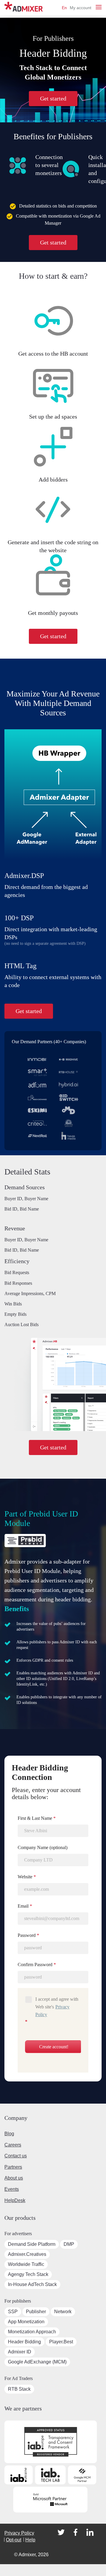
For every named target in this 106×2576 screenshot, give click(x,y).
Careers (13, 2145)
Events (12, 2189)
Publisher (36, 2312)
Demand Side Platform (32, 2244)
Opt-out (14, 2540)
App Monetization (26, 2322)
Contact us (16, 2156)
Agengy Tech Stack (28, 2274)
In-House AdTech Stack (32, 2284)
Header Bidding (24, 2342)
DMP (69, 2244)
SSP (13, 2312)
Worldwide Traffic (26, 2264)
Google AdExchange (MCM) (37, 2362)
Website (27, 1877)
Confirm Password (37, 1965)
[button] (99, 7)
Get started (53, 98)
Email (25, 1906)
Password (28, 1935)
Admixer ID (20, 2352)
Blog (9, 2134)
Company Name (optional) (43, 1847)
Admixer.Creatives (27, 2254)
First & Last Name (37, 1818)
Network (63, 2312)
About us (14, 2178)
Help (30, 2540)
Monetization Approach (32, 2332)
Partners (13, 2167)
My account (81, 8)
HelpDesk (15, 2200)
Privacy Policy (19, 2533)
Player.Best (61, 2342)
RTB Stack (19, 2389)
